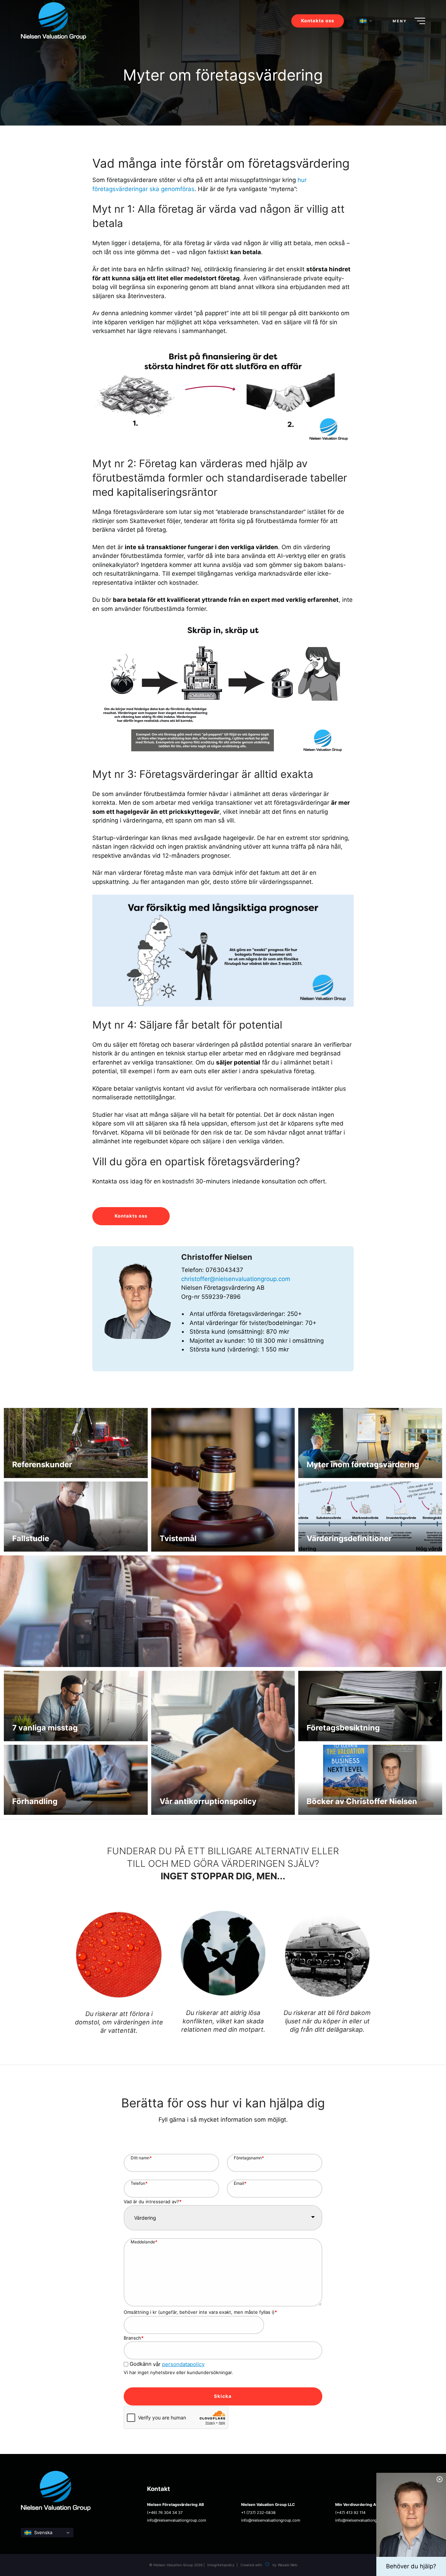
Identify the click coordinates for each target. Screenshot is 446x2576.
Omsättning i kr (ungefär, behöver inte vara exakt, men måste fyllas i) (200, 2312)
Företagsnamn (249, 2158)
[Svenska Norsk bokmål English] (47, 2533)
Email (240, 2183)
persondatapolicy (183, 2364)
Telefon (139, 2183)
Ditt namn (141, 2158)
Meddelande (144, 2242)
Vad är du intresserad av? (153, 2202)
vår (167, 2364)
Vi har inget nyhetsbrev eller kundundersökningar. (178, 2372)
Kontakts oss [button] (131, 1216)
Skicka (223, 2396)
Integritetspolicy (221, 2565)
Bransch (134, 2338)
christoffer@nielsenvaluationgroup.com (236, 1279)
